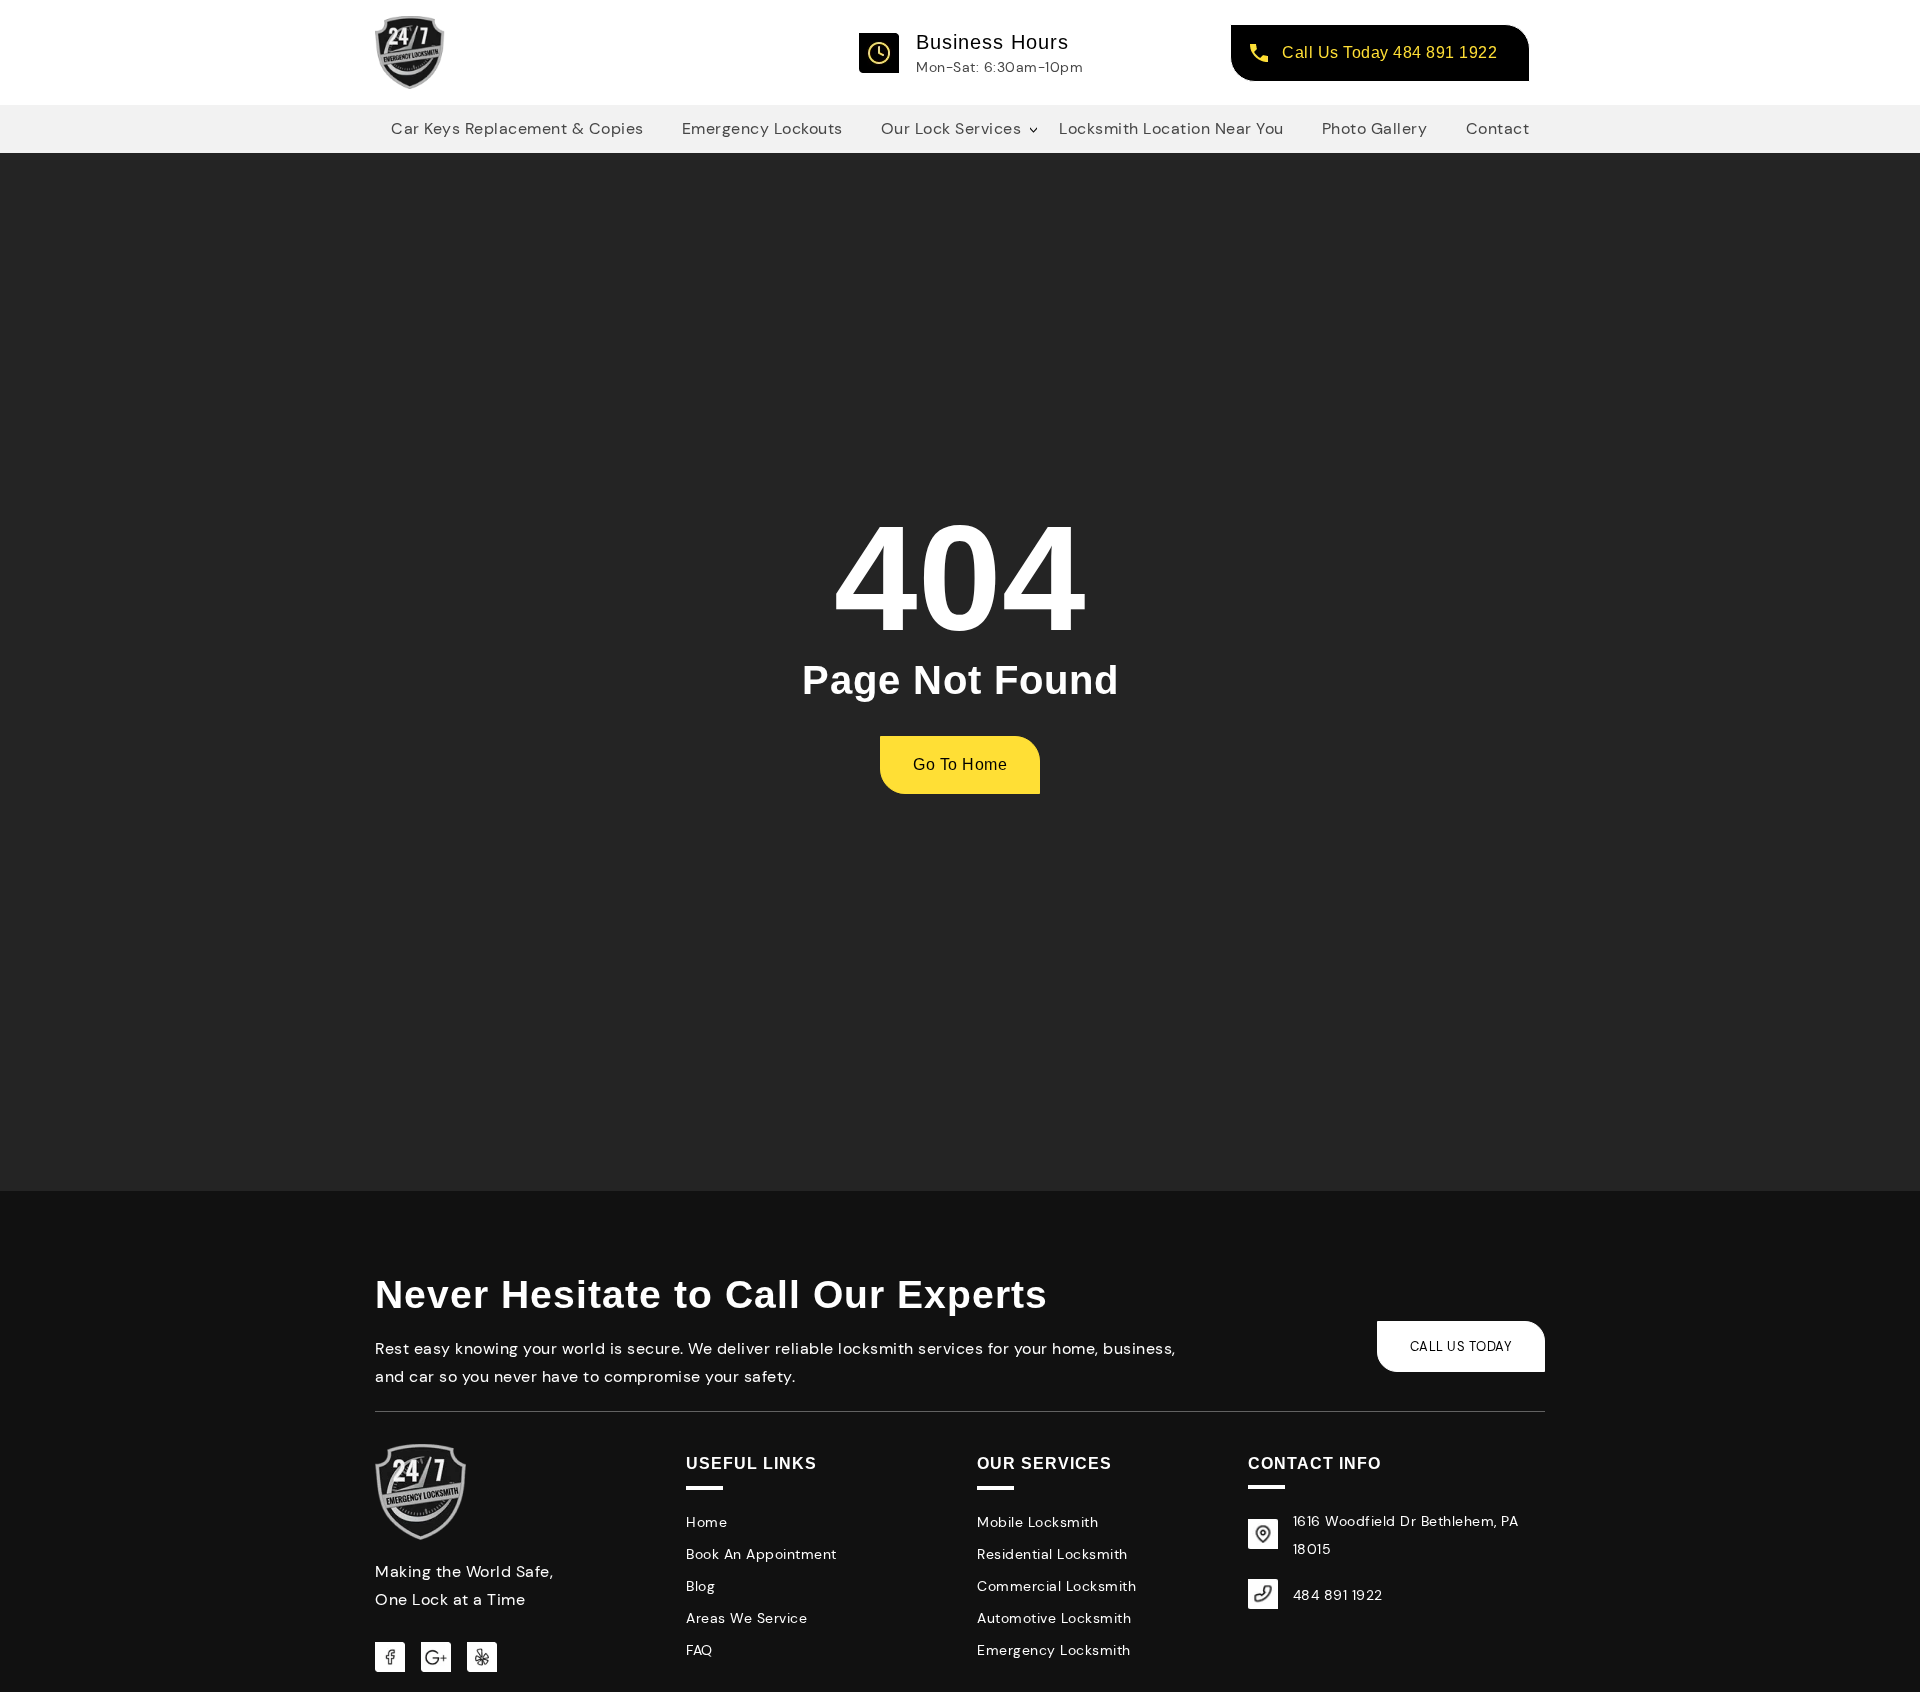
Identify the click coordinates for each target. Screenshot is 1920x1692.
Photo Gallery (1375, 128)
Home (706, 1522)
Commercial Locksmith (1056, 1586)
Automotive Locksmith (1054, 1618)
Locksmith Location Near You (1171, 128)
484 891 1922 (1338, 1595)
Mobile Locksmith (1037, 1522)
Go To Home (960, 764)
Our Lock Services (951, 128)
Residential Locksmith (1052, 1554)
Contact (1498, 128)
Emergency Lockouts (762, 128)
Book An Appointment (761, 1554)
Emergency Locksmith (1054, 1650)
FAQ (699, 1650)
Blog (700, 1586)
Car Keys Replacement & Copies (517, 128)
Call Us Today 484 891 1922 (1389, 52)
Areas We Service (746, 1618)
